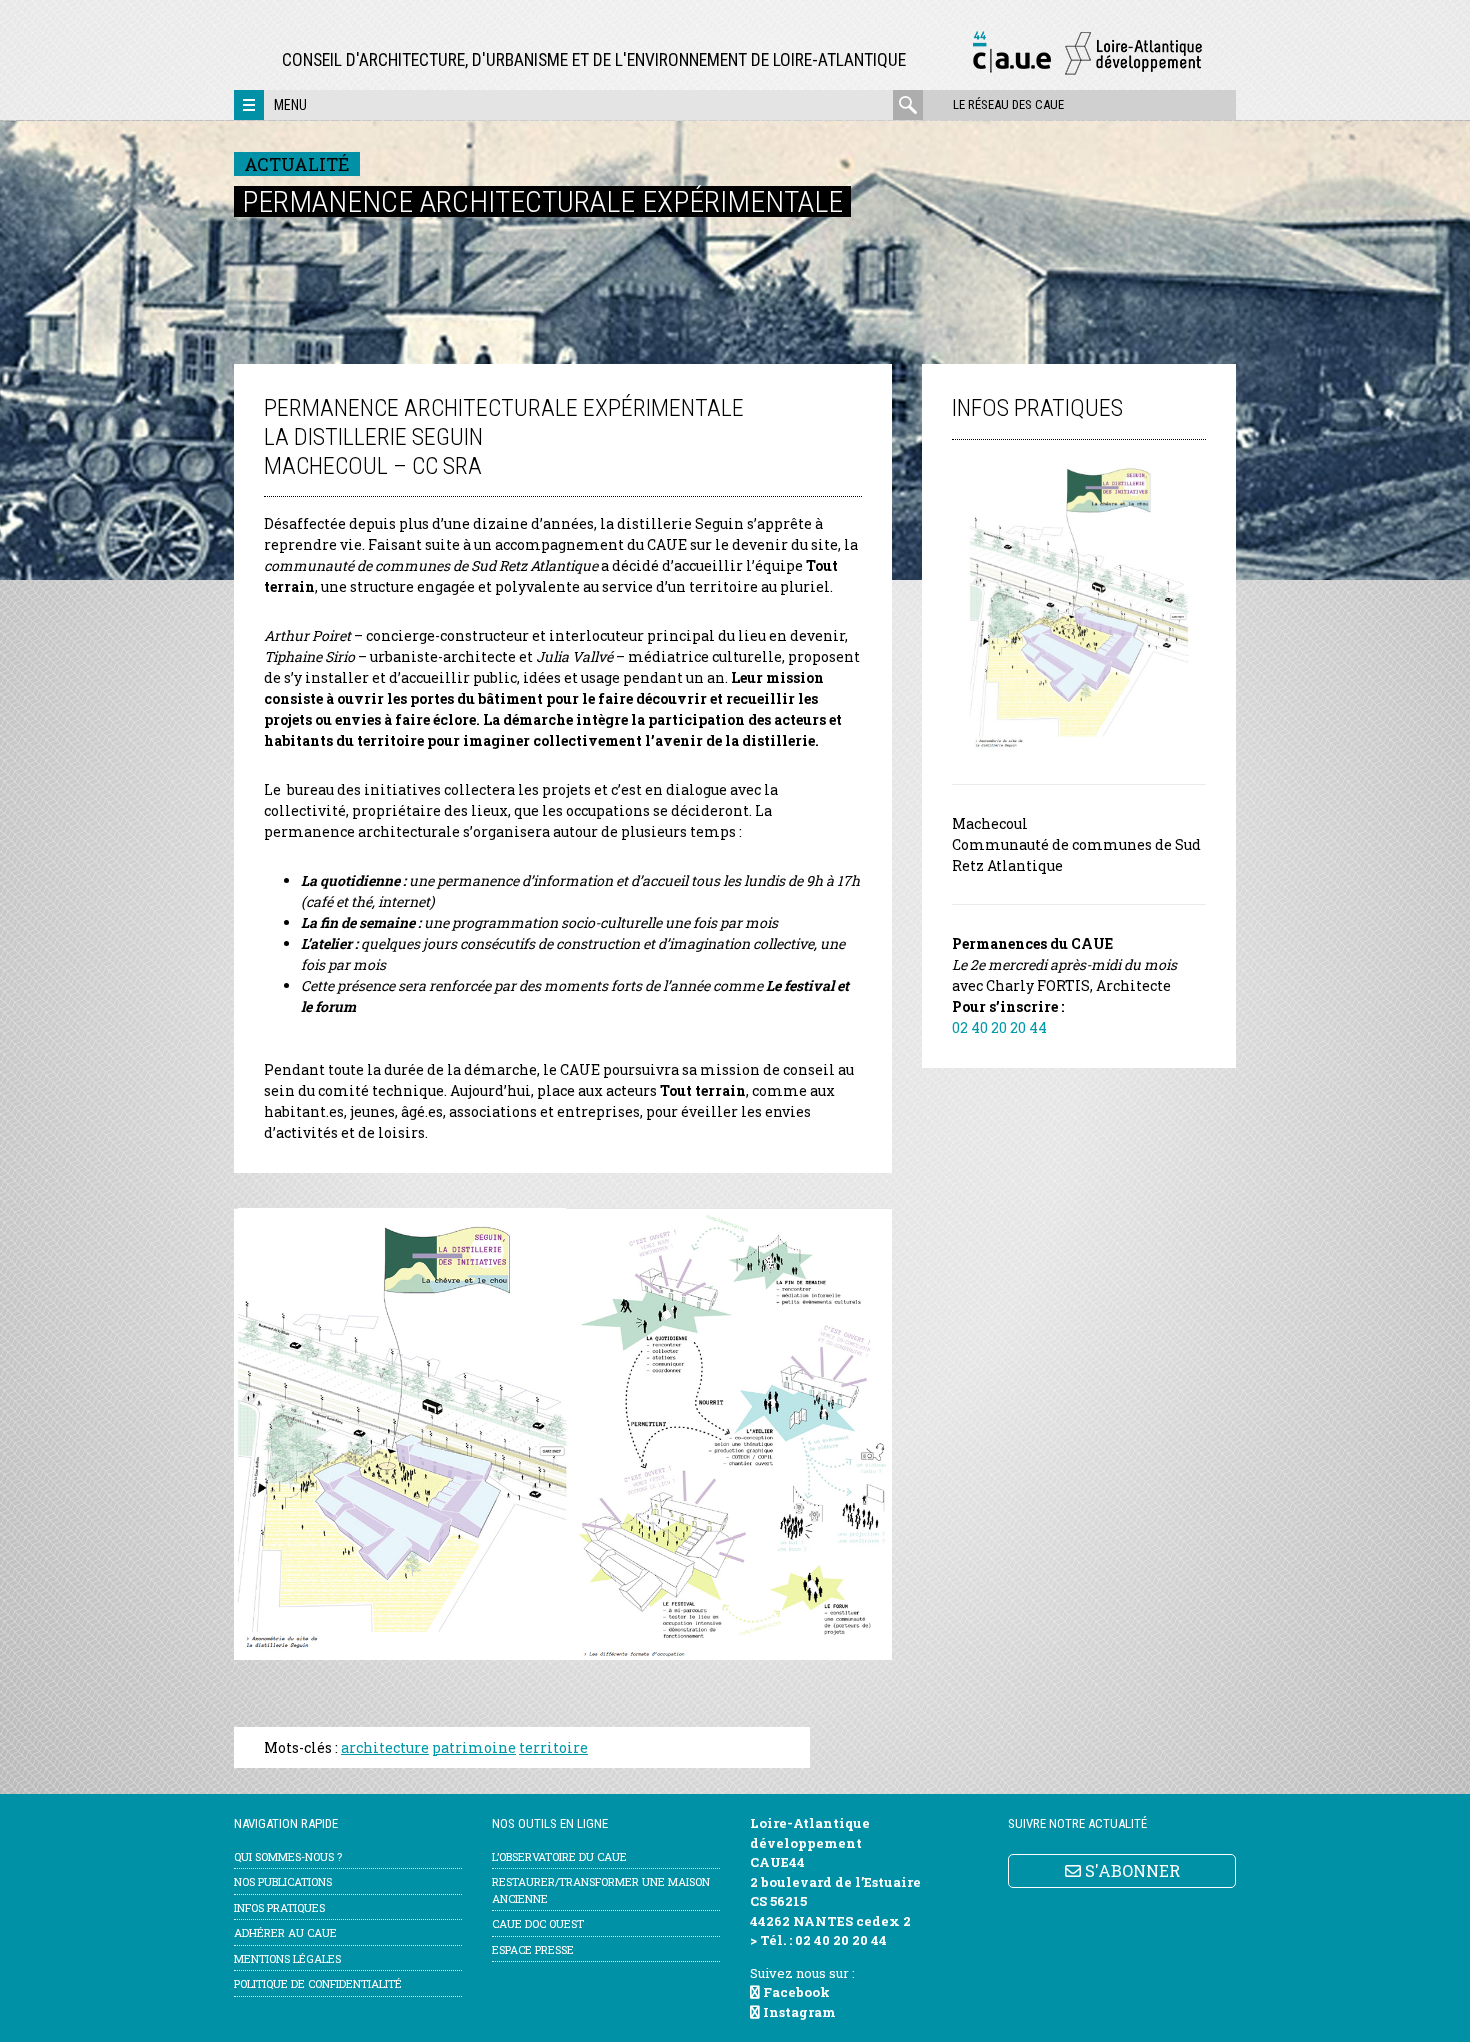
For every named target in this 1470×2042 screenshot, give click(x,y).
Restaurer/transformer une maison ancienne (601, 1890)
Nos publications (283, 1881)
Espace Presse (533, 1949)
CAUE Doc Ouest (538, 1923)
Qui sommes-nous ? (288, 1856)
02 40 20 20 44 (999, 1027)
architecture (385, 1747)
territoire (553, 1747)
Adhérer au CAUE (285, 1932)
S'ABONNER (1130, 1870)
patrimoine (474, 1747)
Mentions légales (287, 1958)
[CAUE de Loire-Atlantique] (1087, 71)
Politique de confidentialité (318, 1983)
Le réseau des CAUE (1008, 104)
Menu (290, 105)
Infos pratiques (279, 1907)
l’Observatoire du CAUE (559, 1856)
